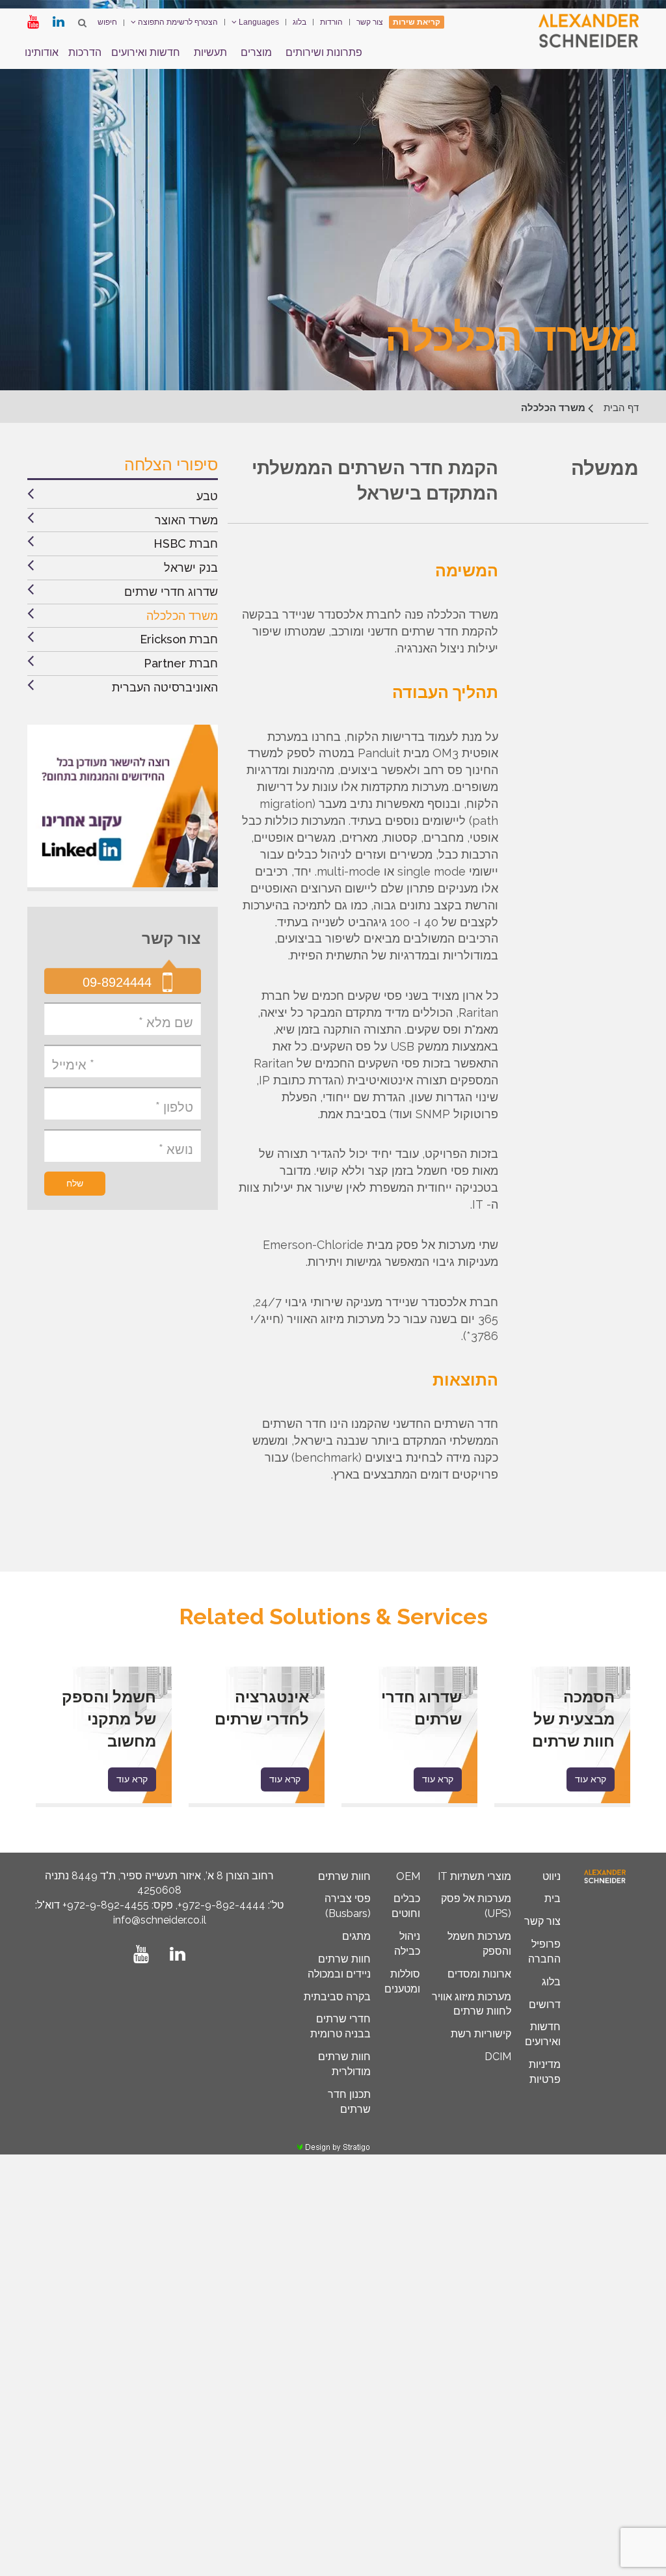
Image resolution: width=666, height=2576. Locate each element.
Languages (258, 22)
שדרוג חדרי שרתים (171, 592)
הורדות (331, 22)
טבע (207, 496)
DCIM (498, 2057)
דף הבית (621, 408)
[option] (562, 1737)
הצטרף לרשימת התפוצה (177, 22)
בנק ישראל (191, 568)
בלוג (300, 22)
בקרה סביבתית (337, 1997)
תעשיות (210, 52)
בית (553, 1898)
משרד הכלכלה (182, 616)
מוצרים (256, 52)
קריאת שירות (417, 22)
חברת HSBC (186, 543)
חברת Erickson (179, 639)
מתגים (356, 1936)
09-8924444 (117, 982)
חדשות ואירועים (146, 52)
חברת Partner (181, 663)
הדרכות (85, 52)
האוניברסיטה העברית (165, 687)
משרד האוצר (186, 520)
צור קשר (370, 22)
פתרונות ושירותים (324, 52)
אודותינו (42, 52)
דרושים (545, 2005)
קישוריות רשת (481, 2034)
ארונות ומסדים (479, 1974)
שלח (75, 1183)
